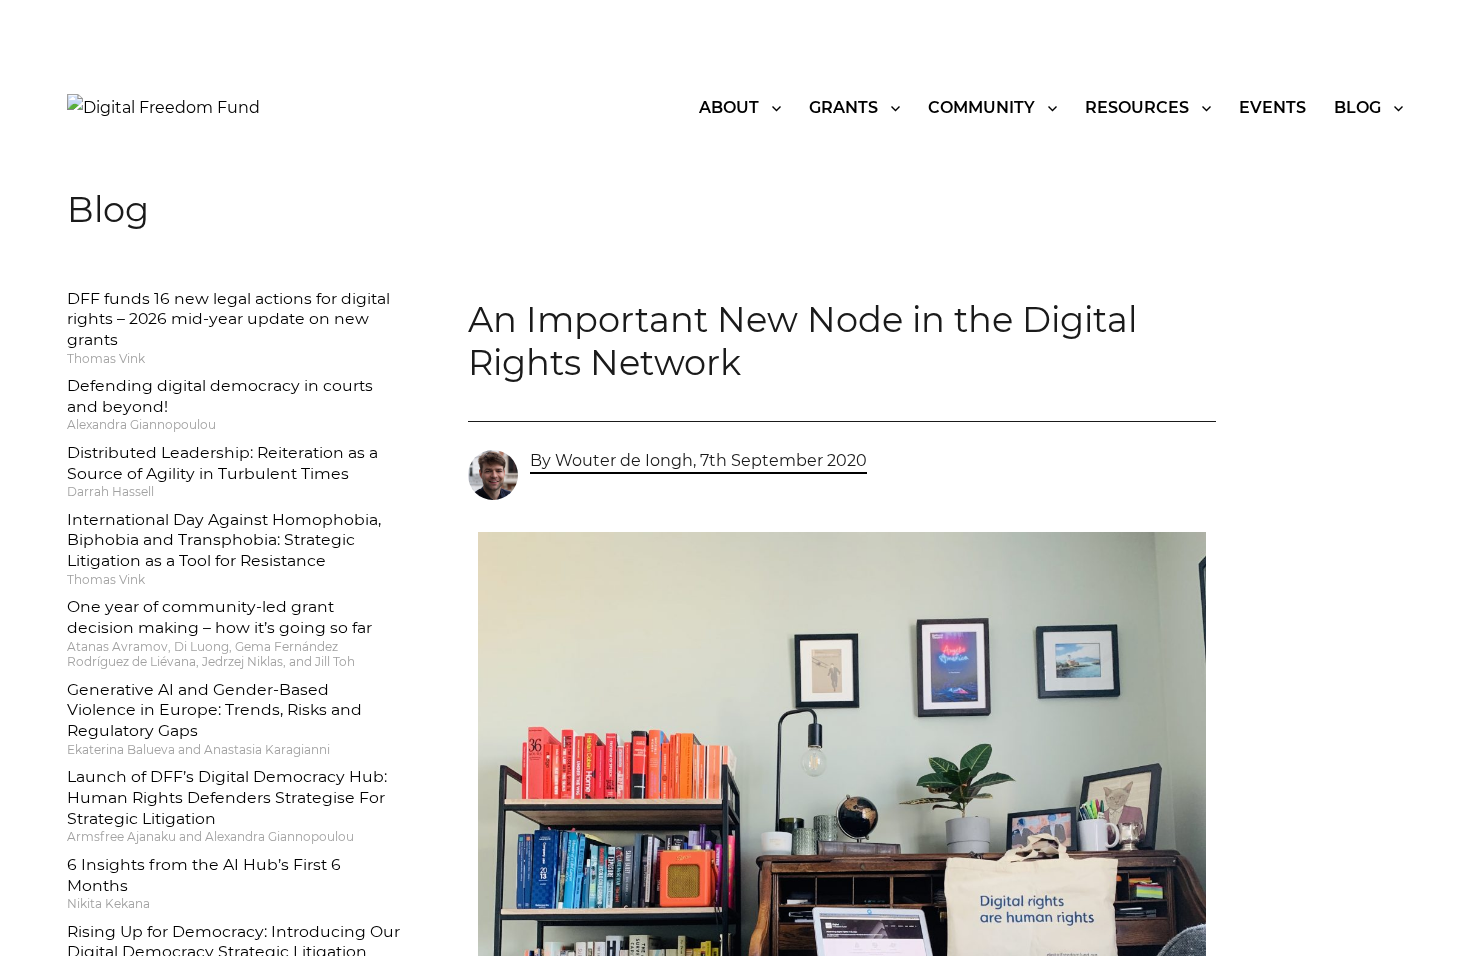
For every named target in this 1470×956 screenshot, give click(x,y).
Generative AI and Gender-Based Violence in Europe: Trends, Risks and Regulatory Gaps (214, 710)
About (729, 107)
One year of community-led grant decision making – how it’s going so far (219, 617)
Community (981, 107)
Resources (1137, 107)
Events (1272, 107)
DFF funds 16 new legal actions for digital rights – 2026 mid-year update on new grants (228, 319)
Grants (843, 107)
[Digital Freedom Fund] (163, 106)
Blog (1357, 107)
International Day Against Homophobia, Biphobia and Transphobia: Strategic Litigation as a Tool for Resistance (224, 540)
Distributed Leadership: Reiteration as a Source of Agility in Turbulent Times (222, 463)
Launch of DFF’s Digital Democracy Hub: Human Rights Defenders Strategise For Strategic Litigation (227, 797)
